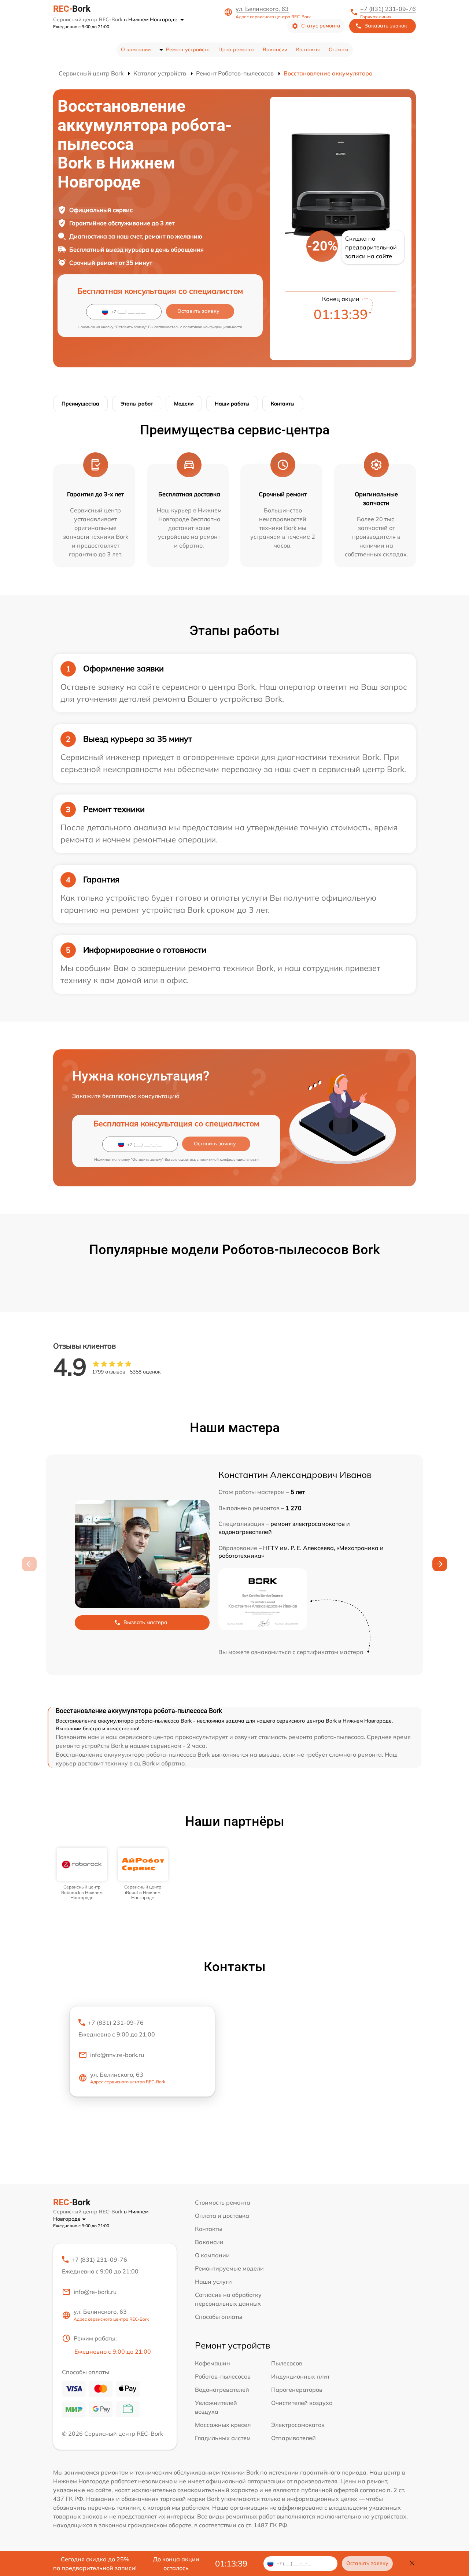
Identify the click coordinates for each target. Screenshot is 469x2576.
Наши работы (232, 404)
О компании (136, 49)
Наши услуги (213, 2282)
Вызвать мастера (145, 1622)
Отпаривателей (293, 2438)
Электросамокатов (298, 2425)
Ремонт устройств (188, 49)
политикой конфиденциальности (213, 327)
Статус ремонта (321, 26)
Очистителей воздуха (302, 2403)
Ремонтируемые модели (229, 2268)
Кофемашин (213, 2363)
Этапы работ (137, 404)
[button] (440, 1564)
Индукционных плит (300, 2376)
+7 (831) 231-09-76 (388, 9)
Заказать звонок (386, 26)
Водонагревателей (222, 2390)
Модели (184, 404)
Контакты (308, 49)
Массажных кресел (223, 2425)
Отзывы (339, 49)
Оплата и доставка (222, 2216)
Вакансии (275, 49)
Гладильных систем (223, 2438)
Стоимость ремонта (223, 2202)
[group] (82, 1874)
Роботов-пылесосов (223, 2376)
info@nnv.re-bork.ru (117, 2055)
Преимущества (80, 404)
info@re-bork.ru (95, 2292)
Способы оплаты (219, 2317)
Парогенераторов (297, 2390)
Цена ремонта (236, 49)
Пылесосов (287, 2363)
